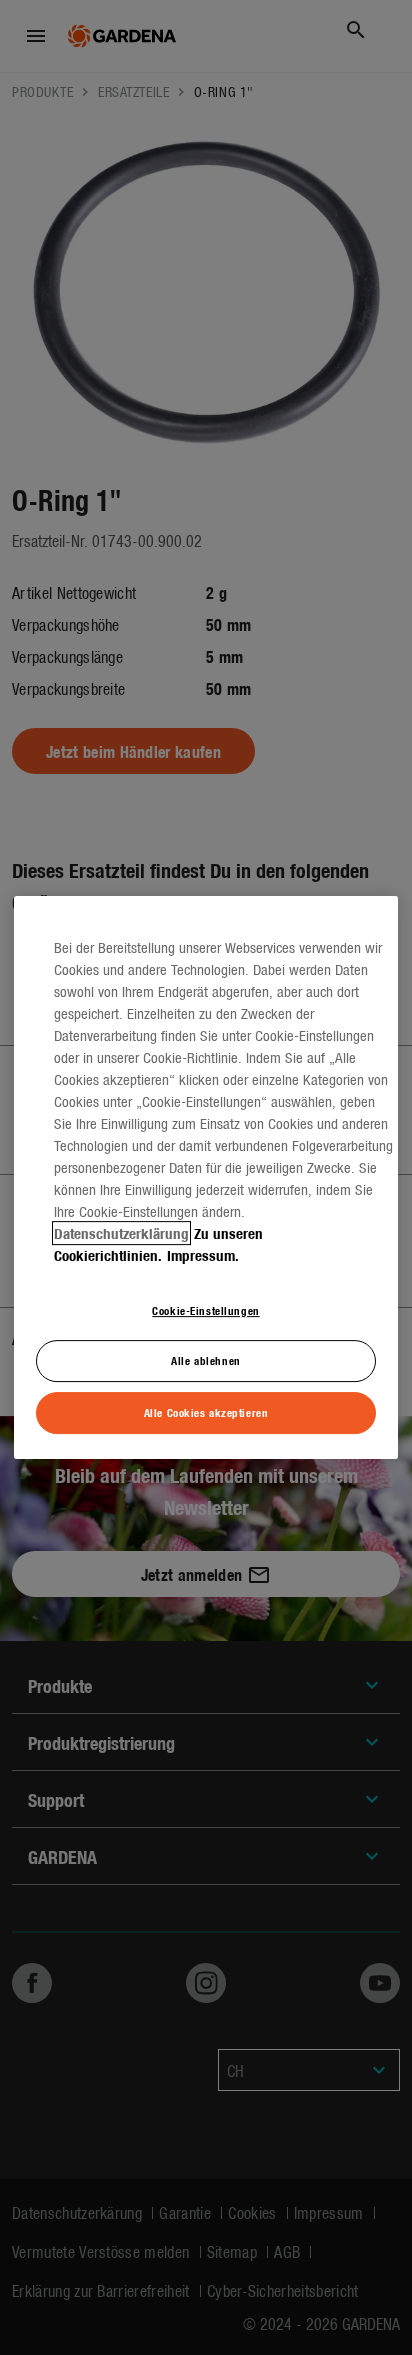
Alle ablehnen (205, 1361)
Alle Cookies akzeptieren (206, 1412)
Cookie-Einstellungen (205, 1310)
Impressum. (203, 1255)
